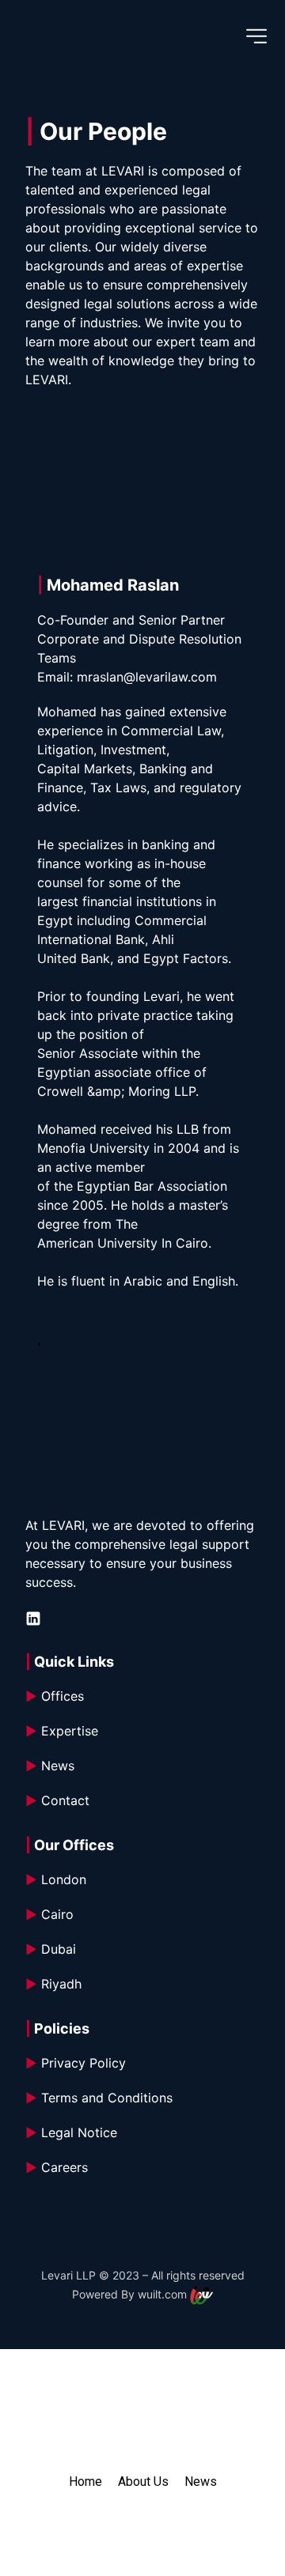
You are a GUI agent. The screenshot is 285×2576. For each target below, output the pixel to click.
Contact (57, 1800)
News (50, 1766)
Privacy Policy (76, 2063)
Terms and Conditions (101, 2098)
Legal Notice (71, 2132)
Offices (55, 1696)
